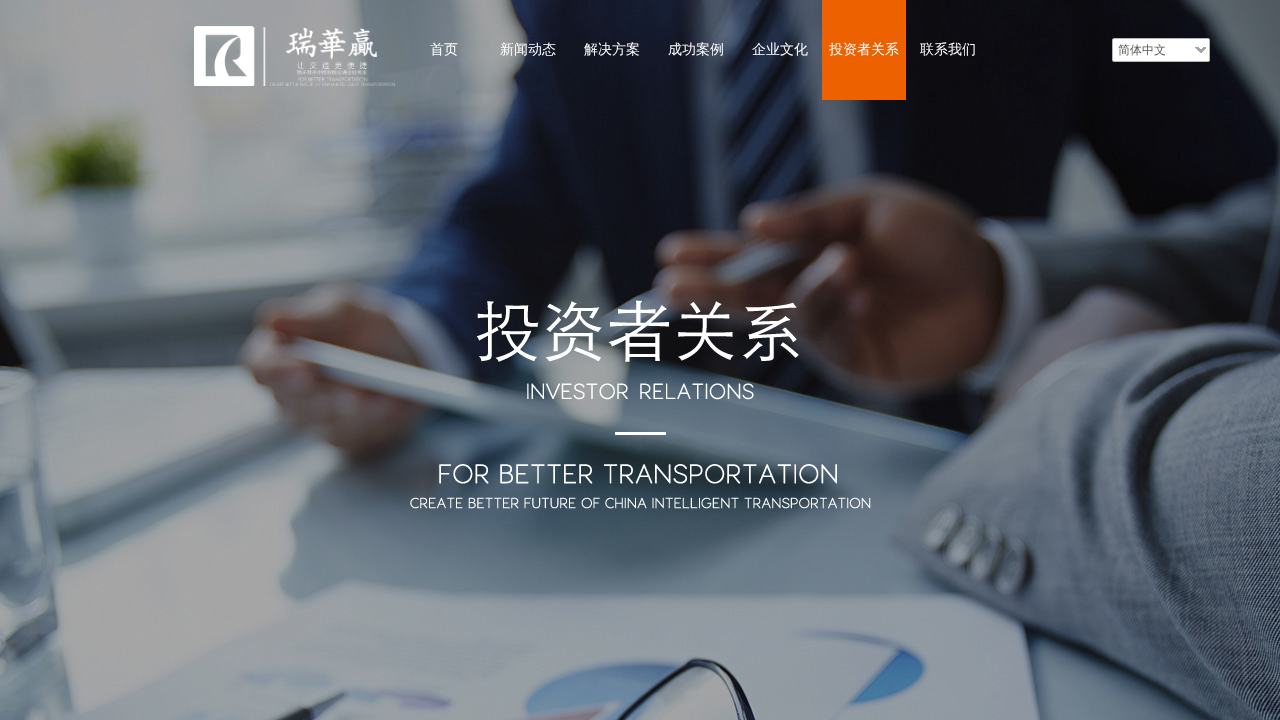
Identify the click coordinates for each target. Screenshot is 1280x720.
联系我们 (948, 49)
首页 (444, 49)
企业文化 (780, 49)
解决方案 (612, 49)
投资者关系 (864, 49)
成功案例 (696, 49)
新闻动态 (528, 49)
